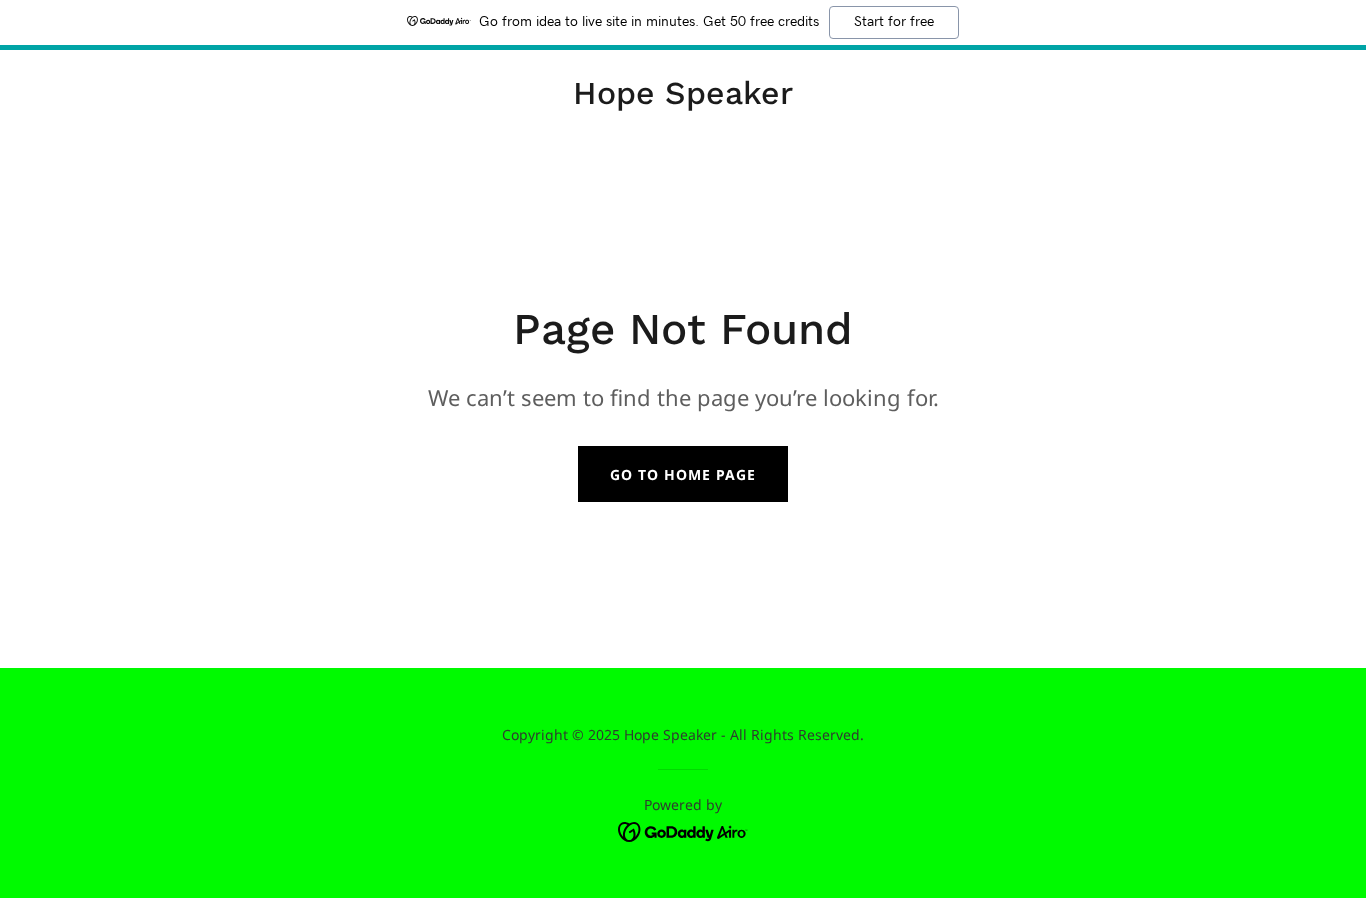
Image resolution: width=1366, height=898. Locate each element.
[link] (683, 98)
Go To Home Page (683, 474)
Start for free (894, 22)
